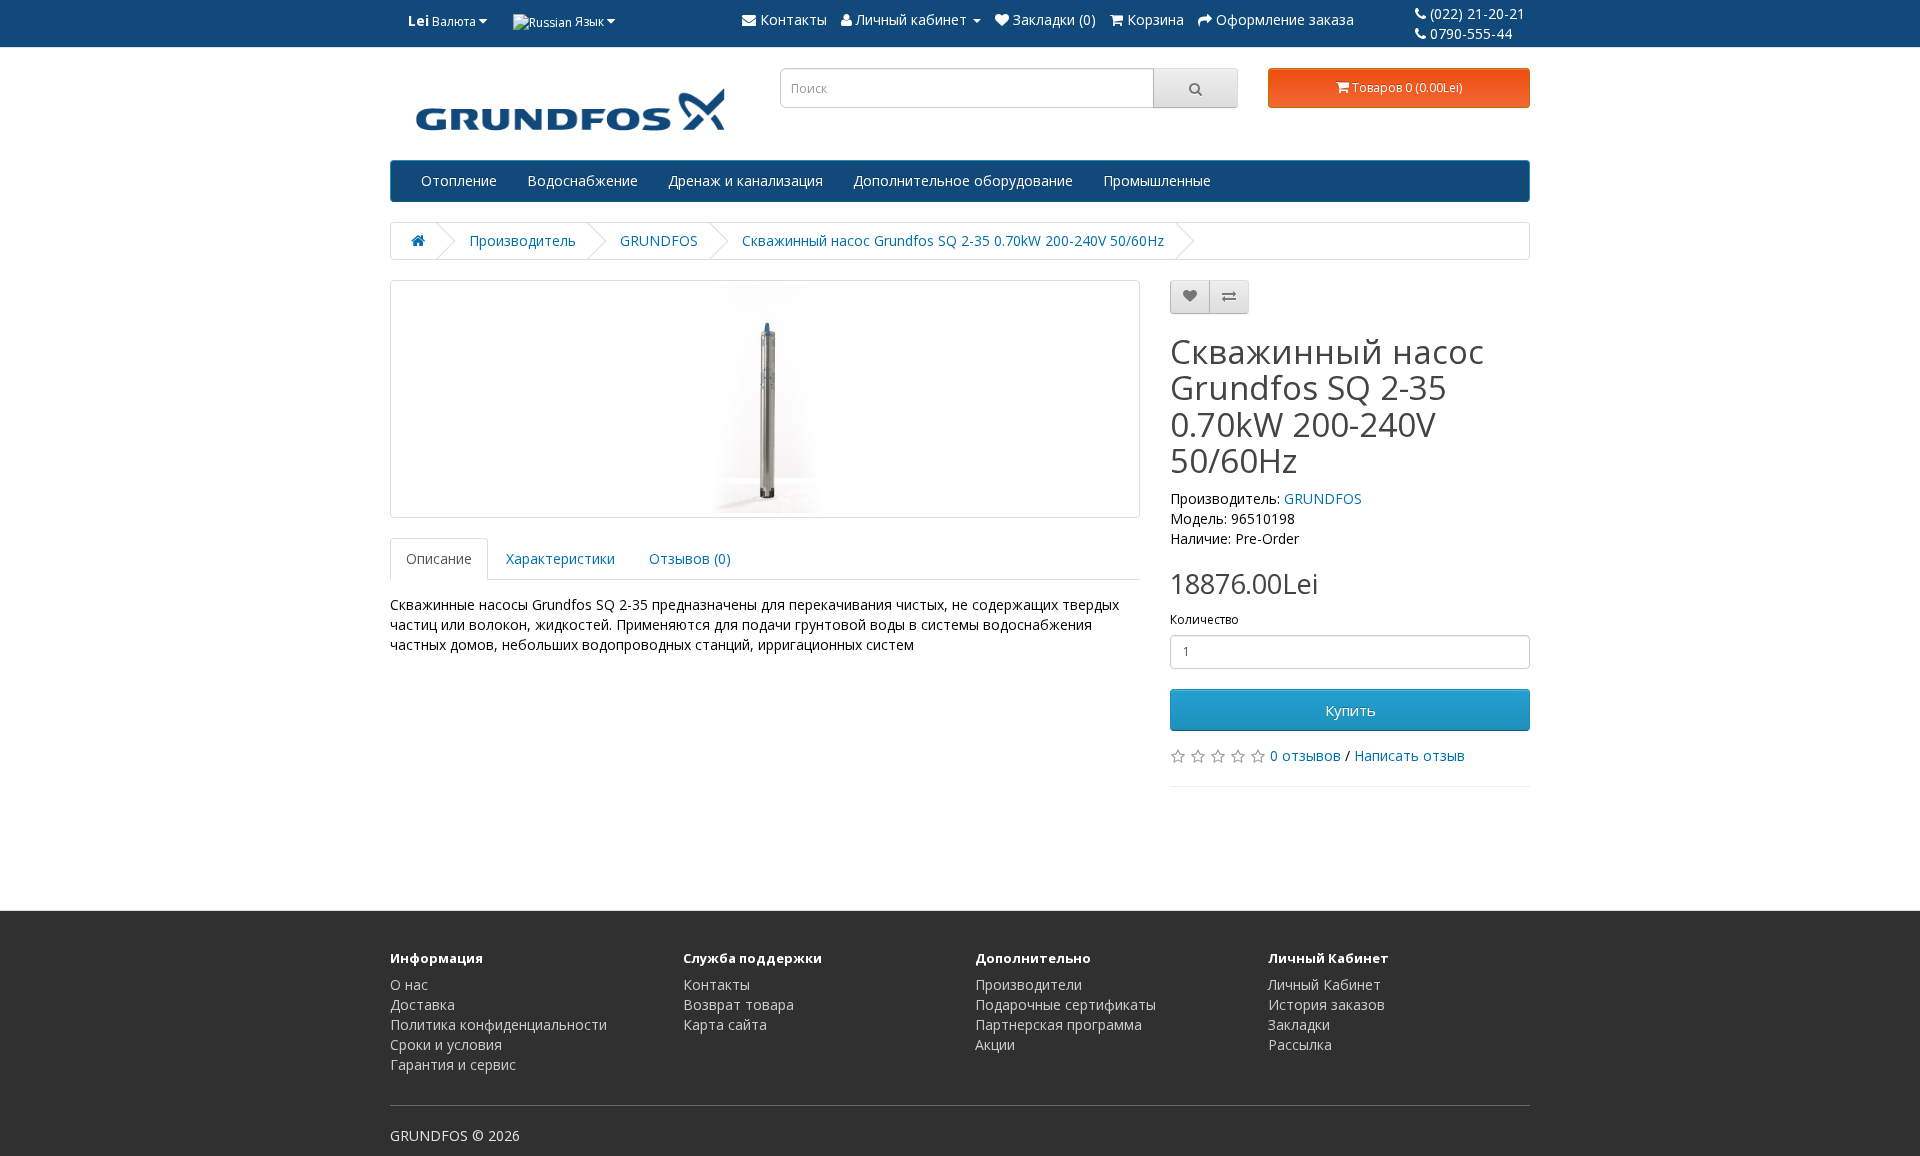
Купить (1350, 710)
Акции (995, 1044)
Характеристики (560, 558)
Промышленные (1157, 180)
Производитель (522, 240)
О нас (409, 984)
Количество (1204, 619)
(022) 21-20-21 (1475, 13)
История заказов (1326, 1004)
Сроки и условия (446, 1044)
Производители (1028, 984)
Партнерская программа (1058, 1024)
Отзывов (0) (690, 558)
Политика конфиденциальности (498, 1024)
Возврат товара (738, 1004)
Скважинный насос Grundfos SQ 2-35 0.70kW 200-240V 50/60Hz (953, 240)
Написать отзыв (1409, 755)
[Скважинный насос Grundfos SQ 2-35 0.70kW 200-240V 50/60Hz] (765, 399)
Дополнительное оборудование (963, 180)
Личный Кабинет (1324, 984)
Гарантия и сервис (453, 1064)
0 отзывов (1305, 755)
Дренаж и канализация (745, 180)
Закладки (1299, 1024)
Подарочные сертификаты (1065, 1004)
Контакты (716, 984)
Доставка (422, 1004)
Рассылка (1300, 1044)
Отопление (459, 180)
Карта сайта (725, 1024)
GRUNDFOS (659, 240)
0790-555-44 (1469, 33)
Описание (439, 558)
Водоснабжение (582, 180)
